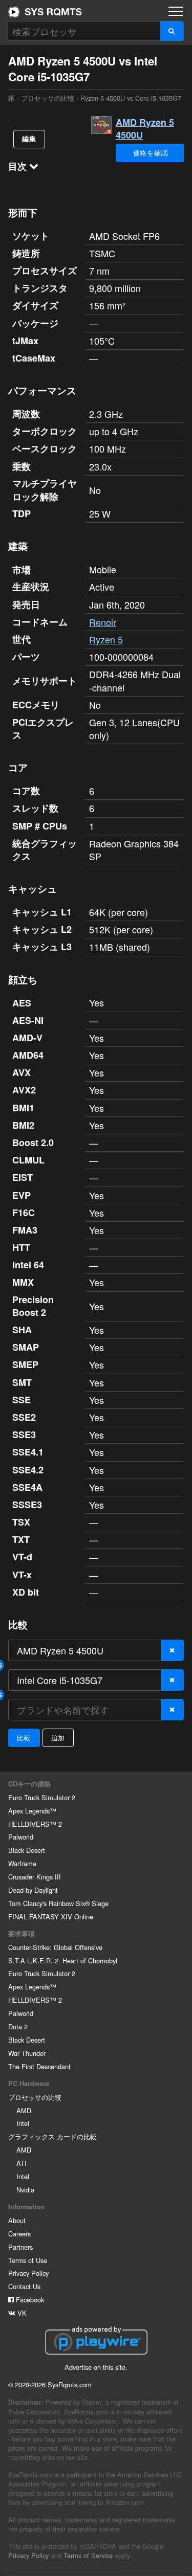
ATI (22, 2163)
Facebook (29, 2300)
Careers (19, 2234)
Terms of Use (28, 2260)
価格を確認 (151, 153)
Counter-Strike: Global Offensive (55, 1947)
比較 (24, 1738)
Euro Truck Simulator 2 (42, 1797)
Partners (20, 2247)
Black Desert (27, 1850)
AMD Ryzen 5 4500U (145, 129)
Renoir (103, 622)
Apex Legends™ (32, 1811)
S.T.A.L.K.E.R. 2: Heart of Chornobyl (63, 1961)
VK (21, 2313)
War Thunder (27, 2053)
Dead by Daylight (33, 1890)
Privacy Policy (28, 2273)
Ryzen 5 (106, 639)
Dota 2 (18, 2026)
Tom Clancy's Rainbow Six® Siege (58, 1903)
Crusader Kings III (35, 1877)
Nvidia (25, 2190)
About (17, 2220)
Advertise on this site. (96, 2367)
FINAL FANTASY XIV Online (51, 1917)
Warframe (22, 1863)
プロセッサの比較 (48, 98)
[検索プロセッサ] (172, 31)
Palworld (21, 1837)
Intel (23, 2123)
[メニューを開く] (176, 11)
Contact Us (24, 2286)
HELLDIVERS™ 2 (35, 1824)
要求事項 (22, 1934)
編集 (29, 139)
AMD (24, 2110)
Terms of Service (88, 2555)
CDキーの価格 (29, 1784)
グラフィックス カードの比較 (52, 2136)
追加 (58, 1738)
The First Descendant (39, 2066)
